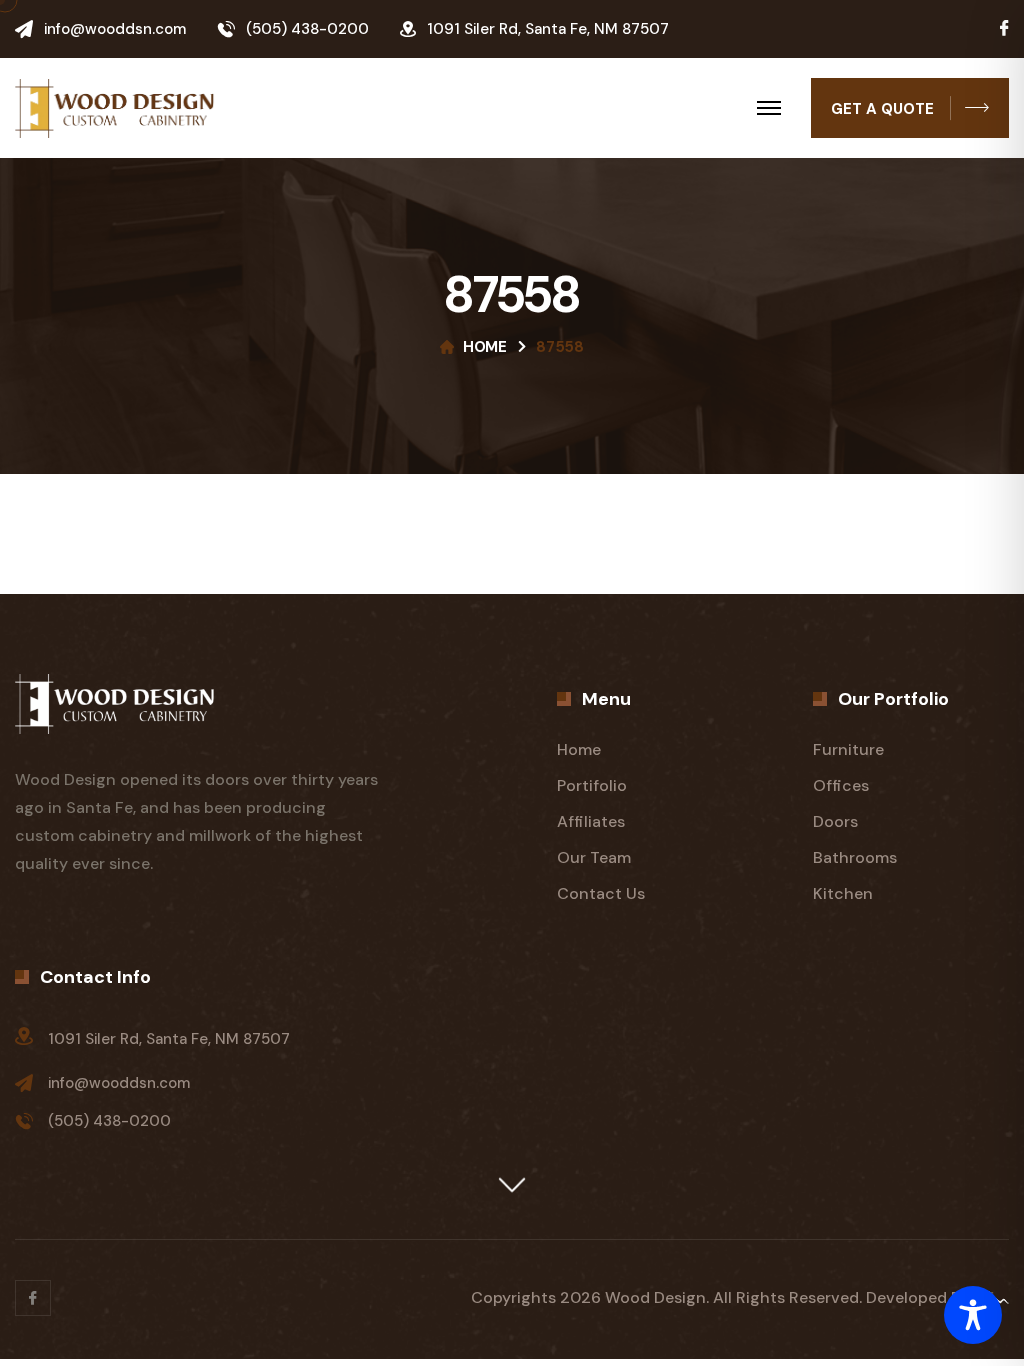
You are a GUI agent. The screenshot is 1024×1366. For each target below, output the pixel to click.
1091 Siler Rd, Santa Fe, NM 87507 (169, 1039)
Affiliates (591, 821)
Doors (835, 821)
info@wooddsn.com (115, 29)
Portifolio (592, 785)
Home (485, 347)
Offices (841, 785)
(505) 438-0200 (307, 29)
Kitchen (843, 893)
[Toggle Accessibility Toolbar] (973, 1315)
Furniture (848, 749)
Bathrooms (855, 857)
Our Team (594, 857)
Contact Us (601, 893)
